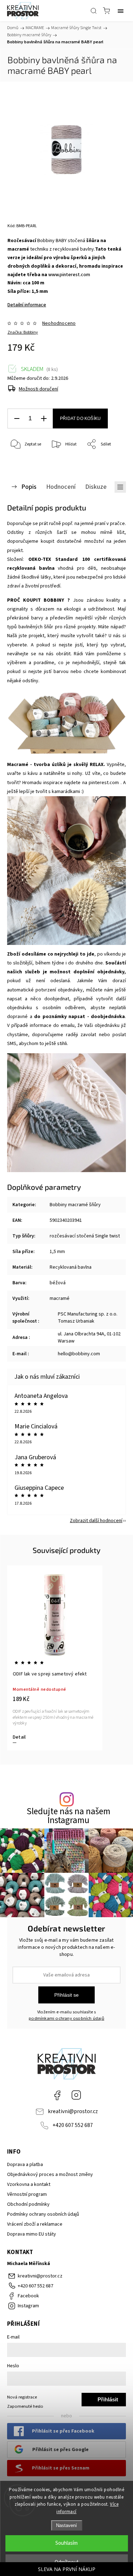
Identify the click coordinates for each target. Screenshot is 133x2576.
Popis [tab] (29, 487)
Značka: (23, 332)
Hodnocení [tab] (61, 487)
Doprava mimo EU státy (32, 2234)
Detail (19, 1737)
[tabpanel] (55, 1658)
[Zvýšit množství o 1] (44, 419)
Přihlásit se (66, 1995)
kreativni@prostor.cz (73, 2111)
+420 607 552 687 (73, 2125)
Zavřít (110, 463)
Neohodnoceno (59, 323)
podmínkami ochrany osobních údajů (66, 2018)
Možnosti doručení (38, 389)
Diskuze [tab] (96, 487)
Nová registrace (22, 2397)
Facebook (57, 2095)
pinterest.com (104, 783)
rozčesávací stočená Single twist (85, 1236)
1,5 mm (57, 1252)
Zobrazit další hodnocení (96, 1521)
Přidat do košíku (80, 419)
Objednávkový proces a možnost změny (50, 2175)
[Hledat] (94, 11)
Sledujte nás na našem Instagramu (68, 1816)
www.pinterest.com (69, 275)
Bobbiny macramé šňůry (75, 1205)
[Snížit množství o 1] (17, 419)
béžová (58, 1283)
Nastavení (66, 2525)
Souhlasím (66, 2543)
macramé (60, 1298)
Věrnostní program (27, 2194)
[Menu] (121, 11)
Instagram (76, 2095)
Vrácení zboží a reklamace (35, 2224)
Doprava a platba (25, 2165)
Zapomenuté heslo (25, 2406)
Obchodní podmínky (28, 2204)
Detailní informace (27, 305)
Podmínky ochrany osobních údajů (43, 2214)
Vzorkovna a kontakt (29, 2184)
